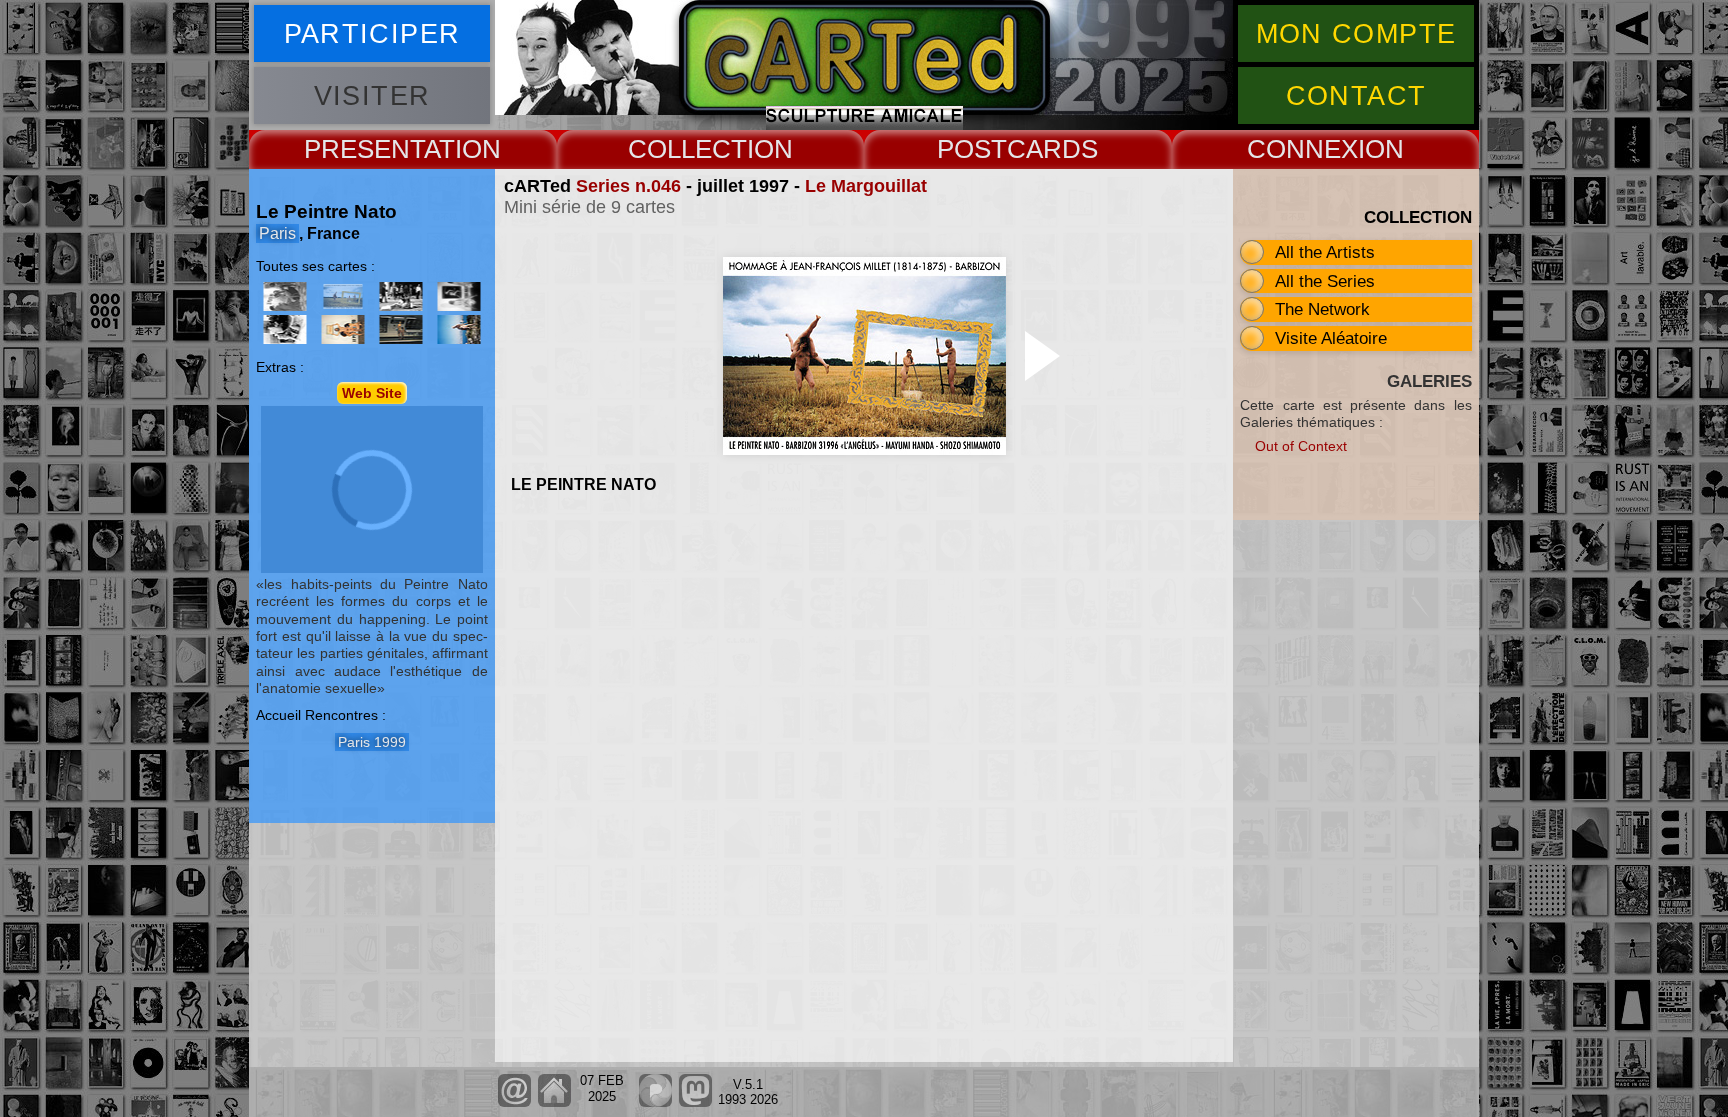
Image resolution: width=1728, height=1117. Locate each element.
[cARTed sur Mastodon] (695, 1102)
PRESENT (364, 149)
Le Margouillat (866, 186)
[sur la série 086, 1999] (401, 296)
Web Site (372, 393)
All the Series (1325, 281)
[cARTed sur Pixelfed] (655, 1102)
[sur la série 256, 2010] (401, 329)
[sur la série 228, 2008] (343, 329)
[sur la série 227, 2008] (285, 329)
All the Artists (1325, 252)
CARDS (1052, 149)
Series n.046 (628, 186)
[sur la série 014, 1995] (285, 296)
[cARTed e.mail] (514, 1102)
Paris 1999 (372, 742)
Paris (277, 233)
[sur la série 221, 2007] (459, 296)
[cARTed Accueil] (553, 1102)
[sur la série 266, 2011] (459, 329)
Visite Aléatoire (1331, 338)
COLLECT (687, 149)
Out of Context (1301, 446)
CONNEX (1302, 149)
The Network (1322, 309)
